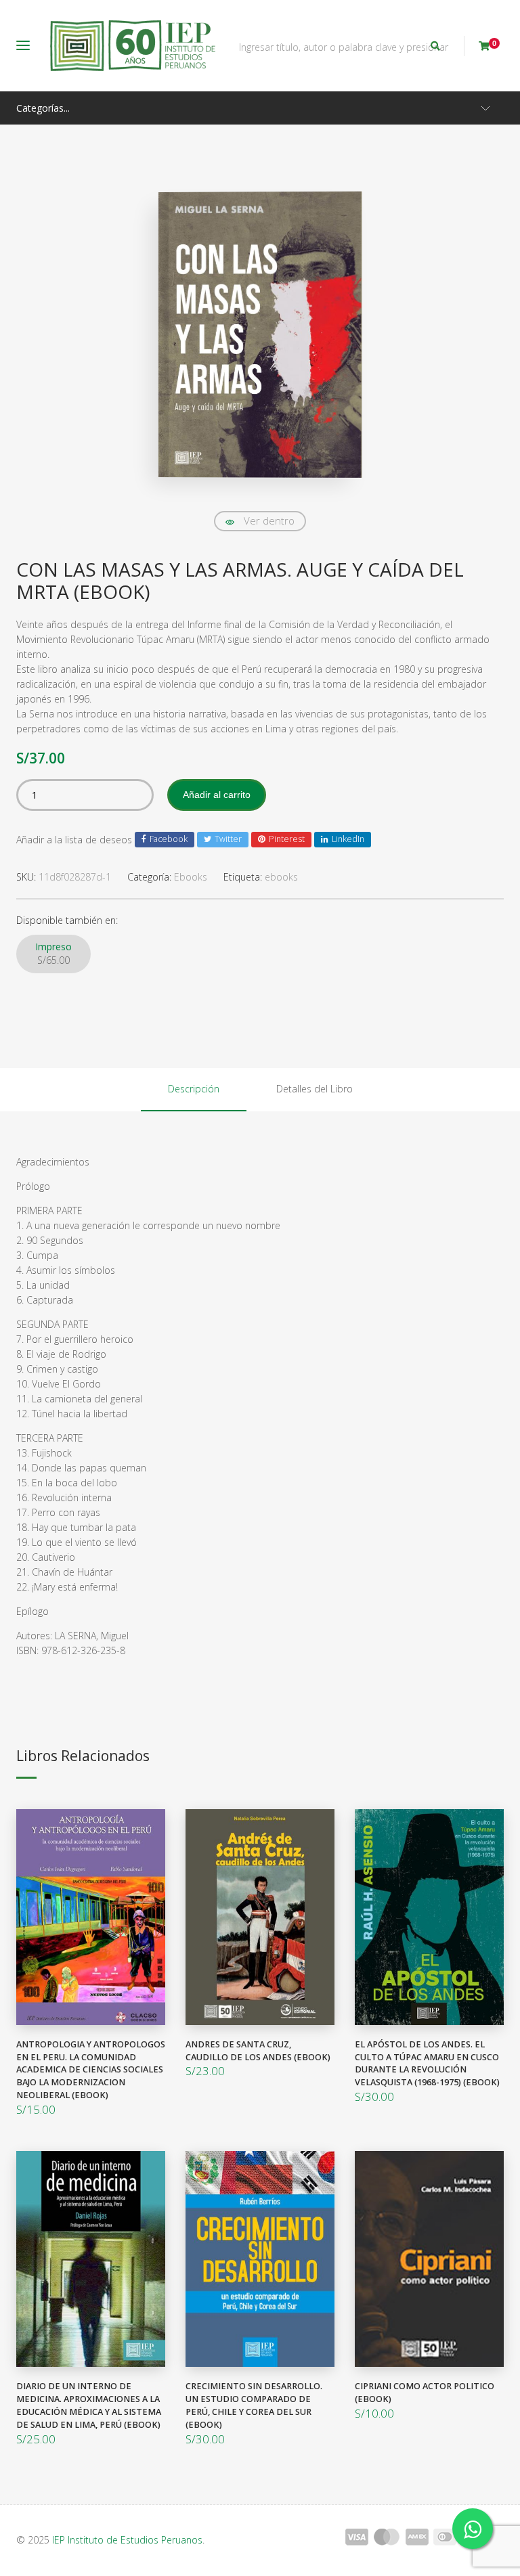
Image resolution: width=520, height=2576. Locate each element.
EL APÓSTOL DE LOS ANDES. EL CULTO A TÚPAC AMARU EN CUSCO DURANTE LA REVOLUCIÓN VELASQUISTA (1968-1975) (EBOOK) (427, 2064)
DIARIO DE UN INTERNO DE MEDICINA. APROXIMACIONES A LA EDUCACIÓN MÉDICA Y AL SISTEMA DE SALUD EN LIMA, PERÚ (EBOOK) (89, 2405)
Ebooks (191, 877)
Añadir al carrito (217, 795)
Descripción (194, 1089)
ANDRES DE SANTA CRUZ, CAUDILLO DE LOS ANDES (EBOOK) (258, 2051)
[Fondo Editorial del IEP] (133, 46)
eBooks (281, 877)
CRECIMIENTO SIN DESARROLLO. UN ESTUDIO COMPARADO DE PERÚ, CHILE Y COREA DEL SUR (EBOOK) (254, 2405)
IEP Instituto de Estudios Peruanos (127, 2540)
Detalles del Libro (315, 1089)
